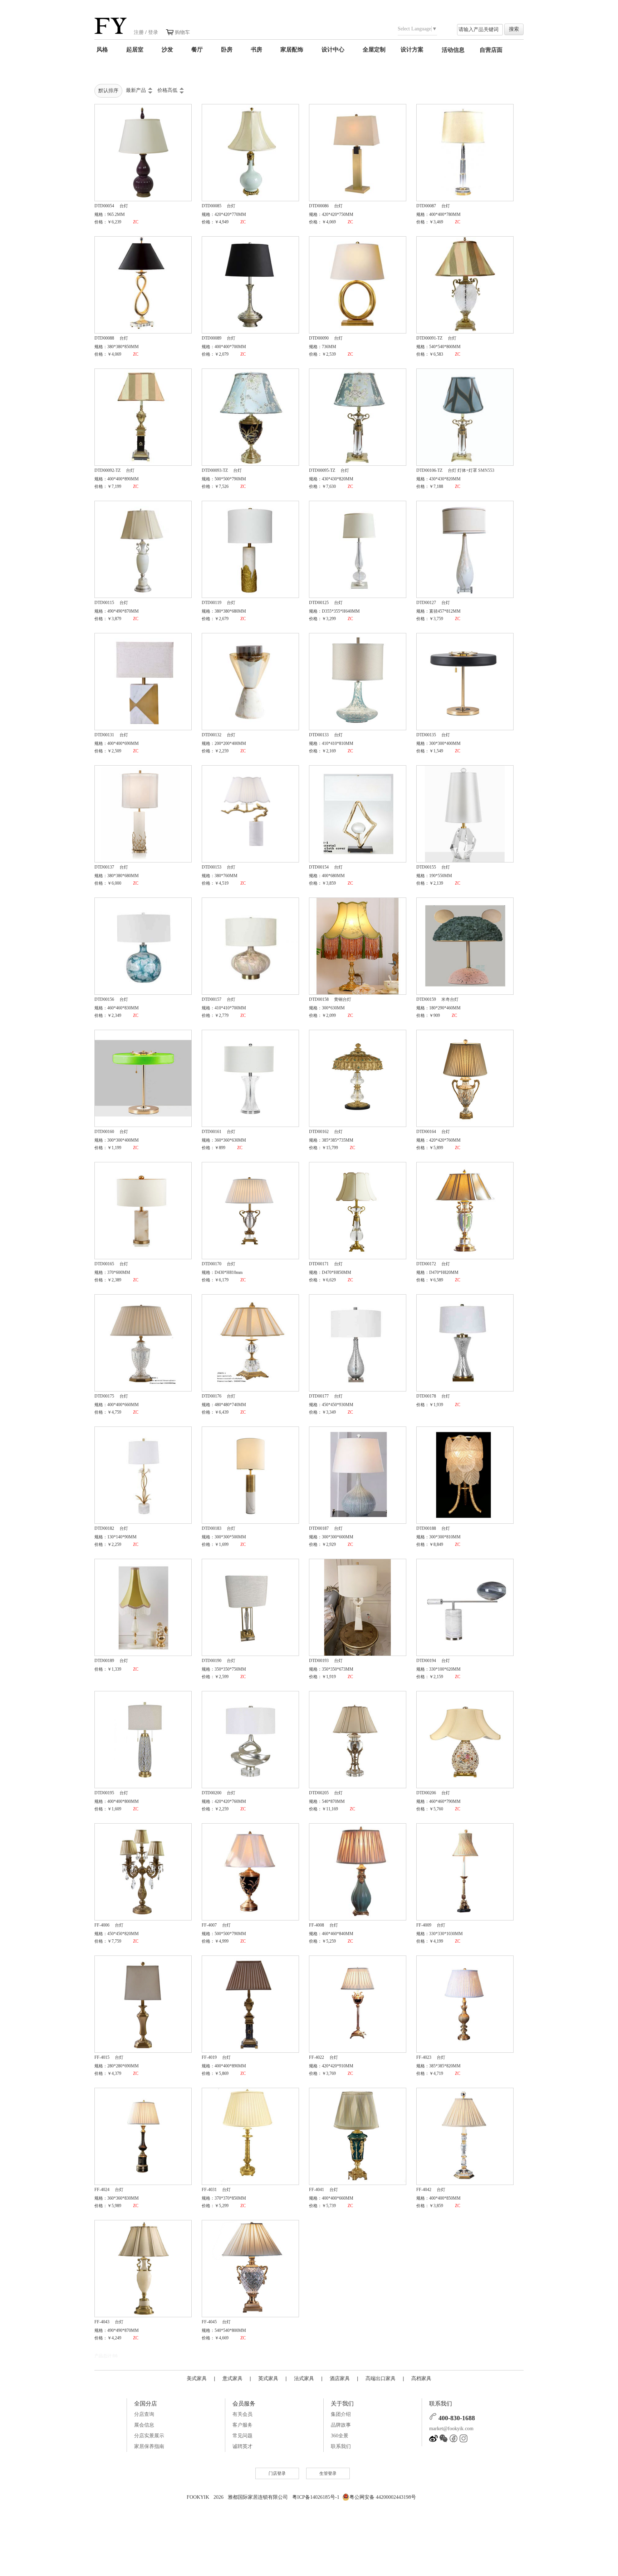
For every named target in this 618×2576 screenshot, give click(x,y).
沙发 (167, 50)
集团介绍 (341, 2414)
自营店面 (491, 50)
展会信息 (144, 2425)
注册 (139, 32)
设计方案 (412, 50)
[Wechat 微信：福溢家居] (443, 2441)
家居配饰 (292, 50)
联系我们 (341, 2446)
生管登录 (328, 2473)
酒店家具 (340, 2378)
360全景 (340, 2436)
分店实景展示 (149, 2436)
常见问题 (242, 2436)
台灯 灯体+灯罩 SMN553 (471, 470)
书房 (256, 50)
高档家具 (421, 2378)
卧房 (227, 50)
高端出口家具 (381, 2378)
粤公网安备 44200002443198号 (383, 2497)
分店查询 (144, 2414)
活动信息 (453, 50)
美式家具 (197, 2378)
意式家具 (232, 2378)
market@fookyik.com (451, 2429)
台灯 (124, 206)
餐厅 (197, 50)
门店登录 (277, 2473)
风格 (102, 50)
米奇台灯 (450, 999)
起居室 (135, 50)
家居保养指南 (149, 2446)
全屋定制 (374, 50)
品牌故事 (341, 2425)
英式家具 (268, 2378)
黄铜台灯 (343, 999)
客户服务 (242, 2425)
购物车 (182, 32)
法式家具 (304, 2378)
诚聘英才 (242, 2446)
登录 (153, 32)
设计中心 (333, 50)
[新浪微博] (433, 2441)
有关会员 (242, 2414)
